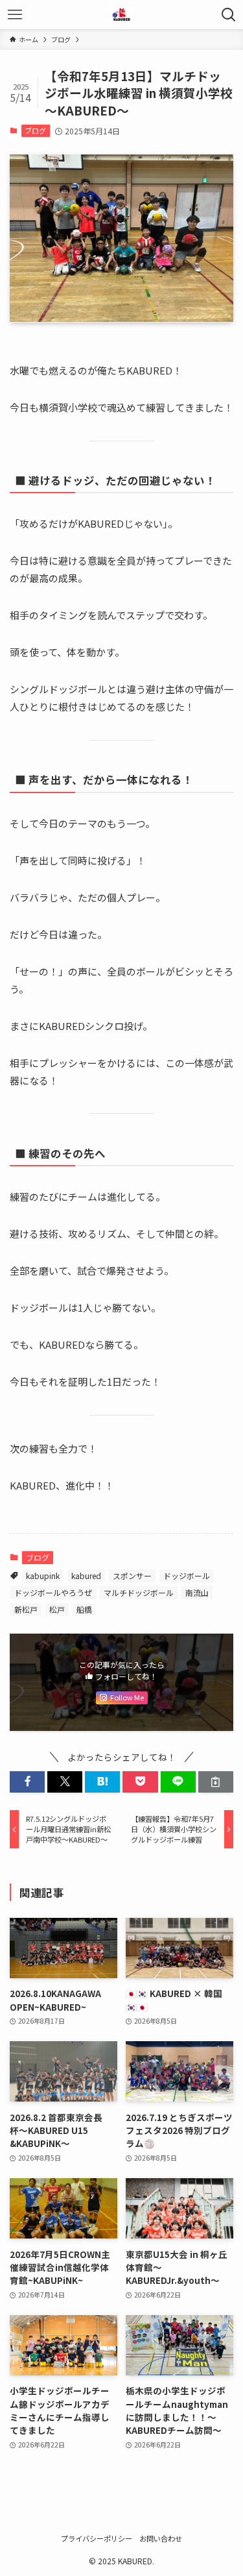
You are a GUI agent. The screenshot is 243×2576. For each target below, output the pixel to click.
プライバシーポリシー (97, 2538)
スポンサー (132, 1576)
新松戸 (26, 1609)
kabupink (43, 1576)
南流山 (197, 1592)
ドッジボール (187, 1576)
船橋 (84, 1609)
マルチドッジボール (139, 1592)
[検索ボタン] (228, 15)
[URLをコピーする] (216, 1782)
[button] (27, 1782)
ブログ (35, 130)
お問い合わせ (161, 2538)
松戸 (57, 1609)
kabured (86, 1576)
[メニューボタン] (15, 15)
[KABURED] (121, 15)
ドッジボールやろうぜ (53, 1592)
